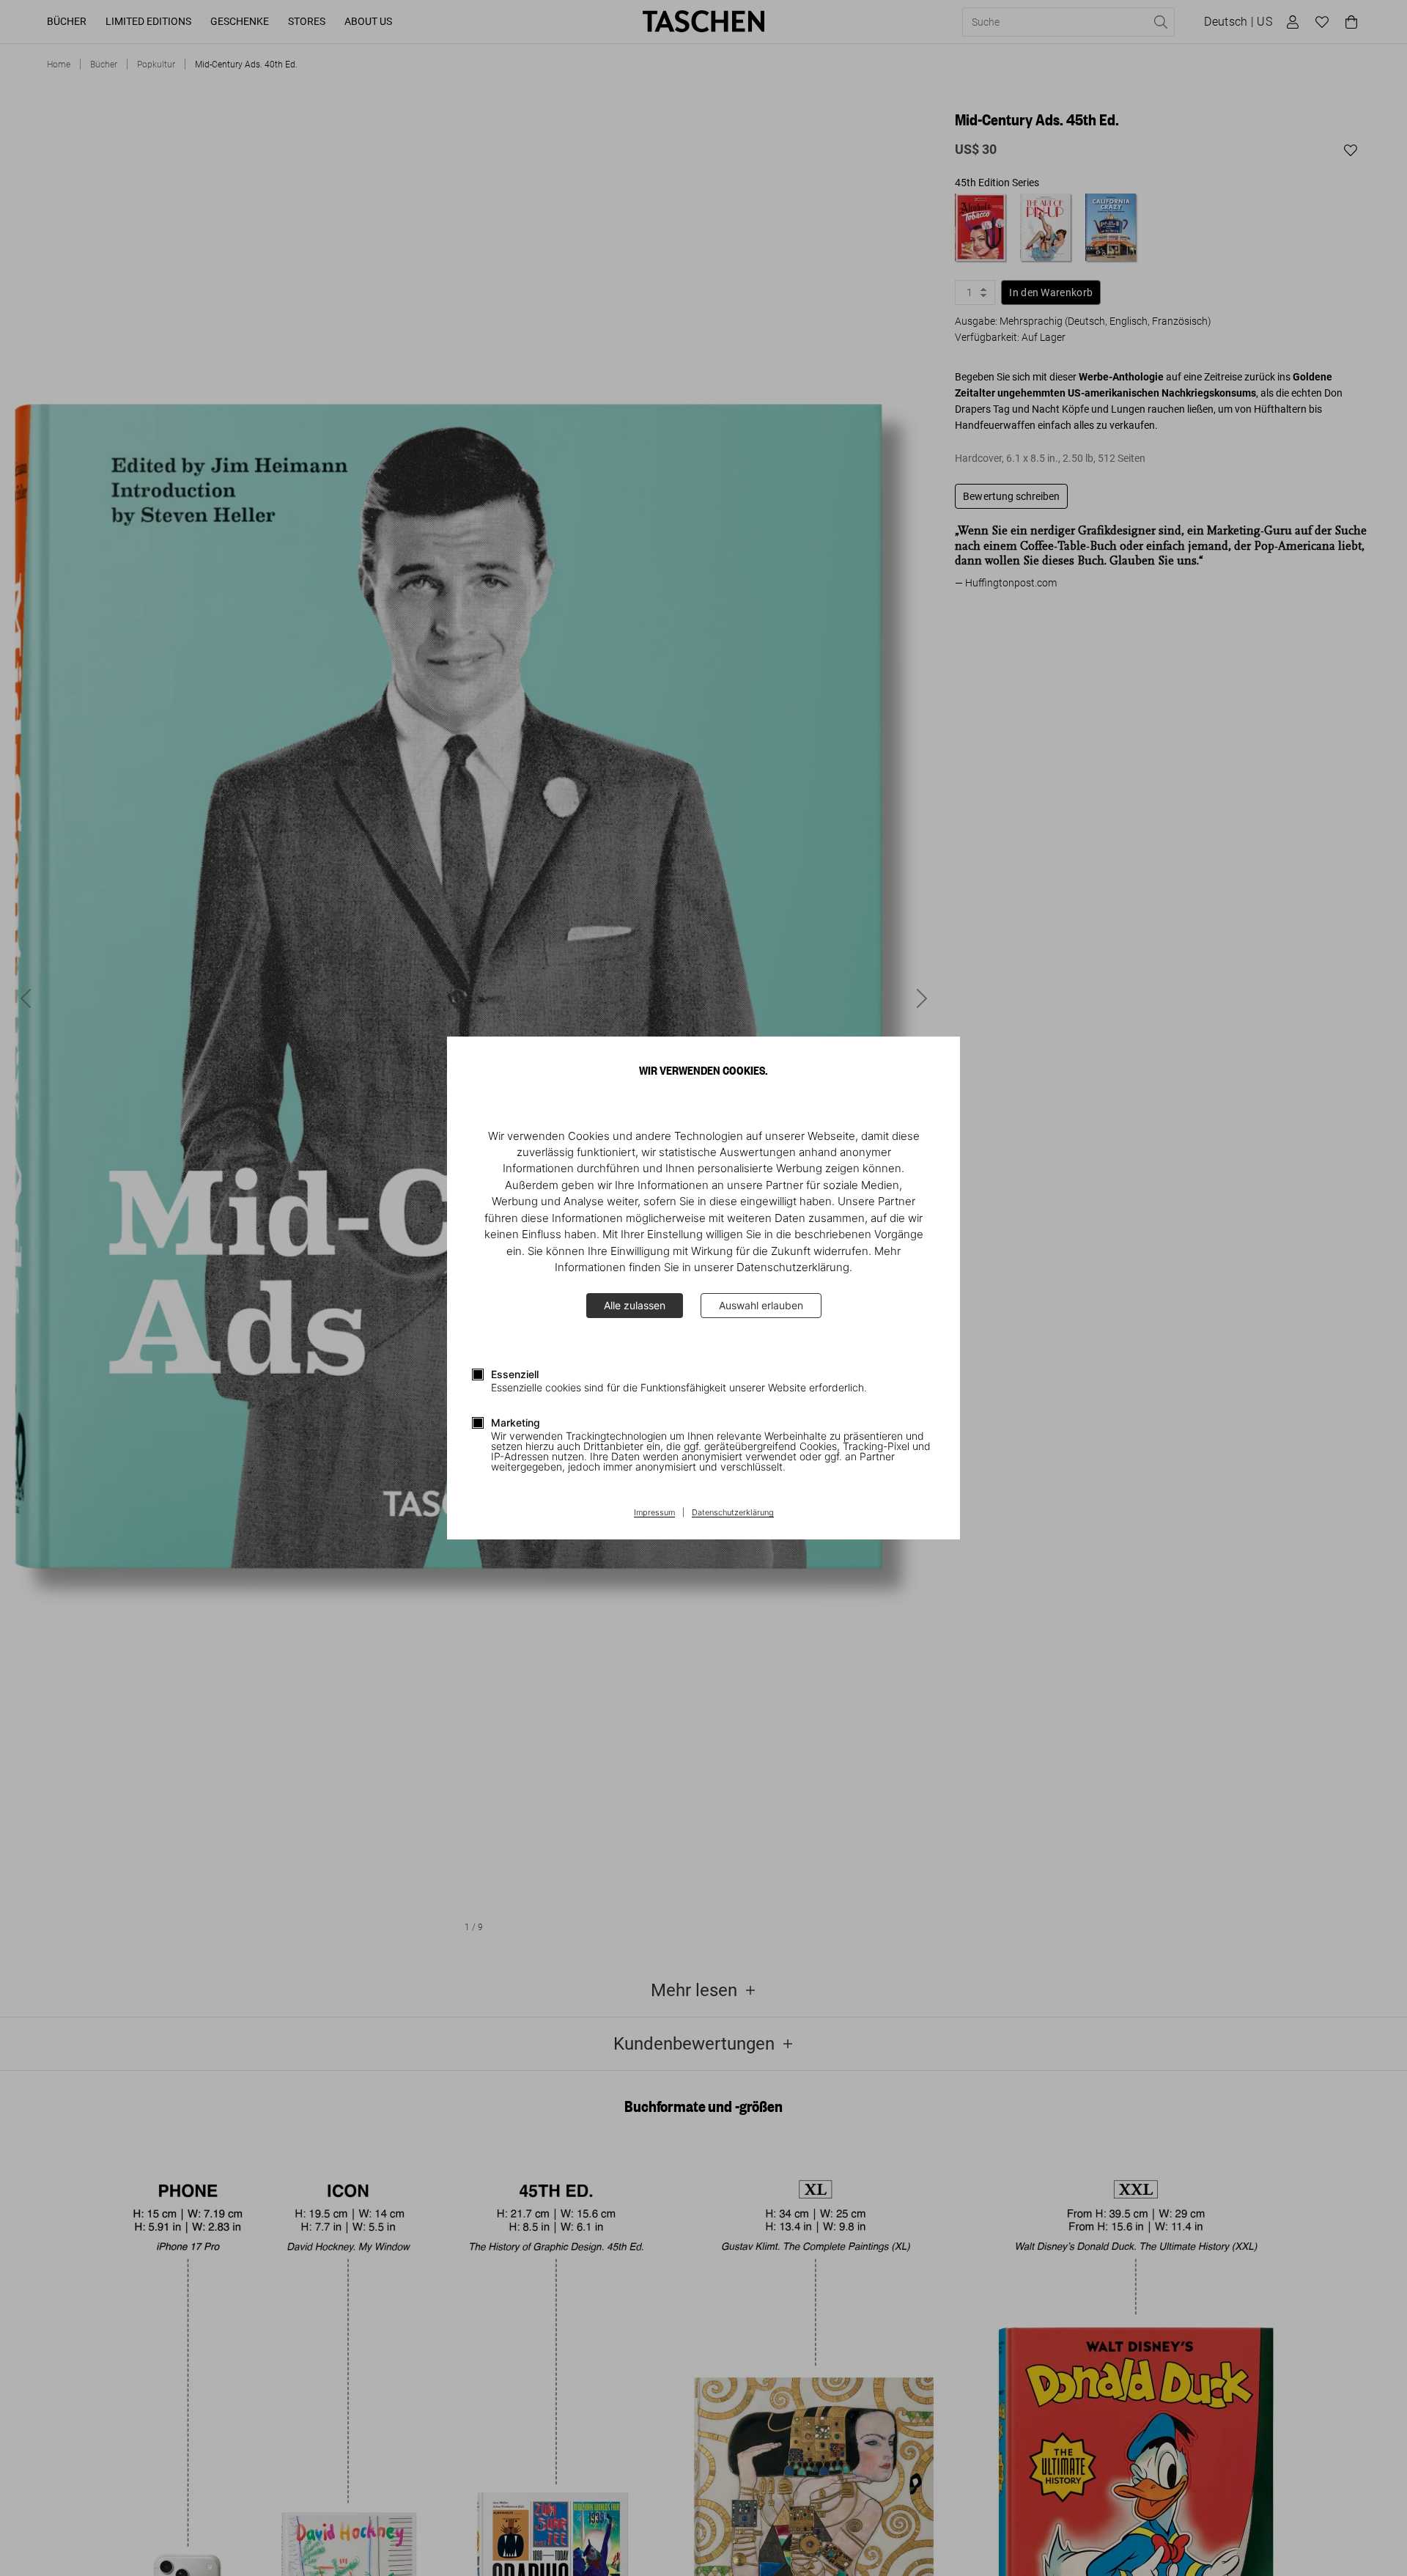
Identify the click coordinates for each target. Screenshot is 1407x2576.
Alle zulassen (635, 1305)
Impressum (654, 1513)
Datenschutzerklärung (733, 1513)
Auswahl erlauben (761, 1305)
